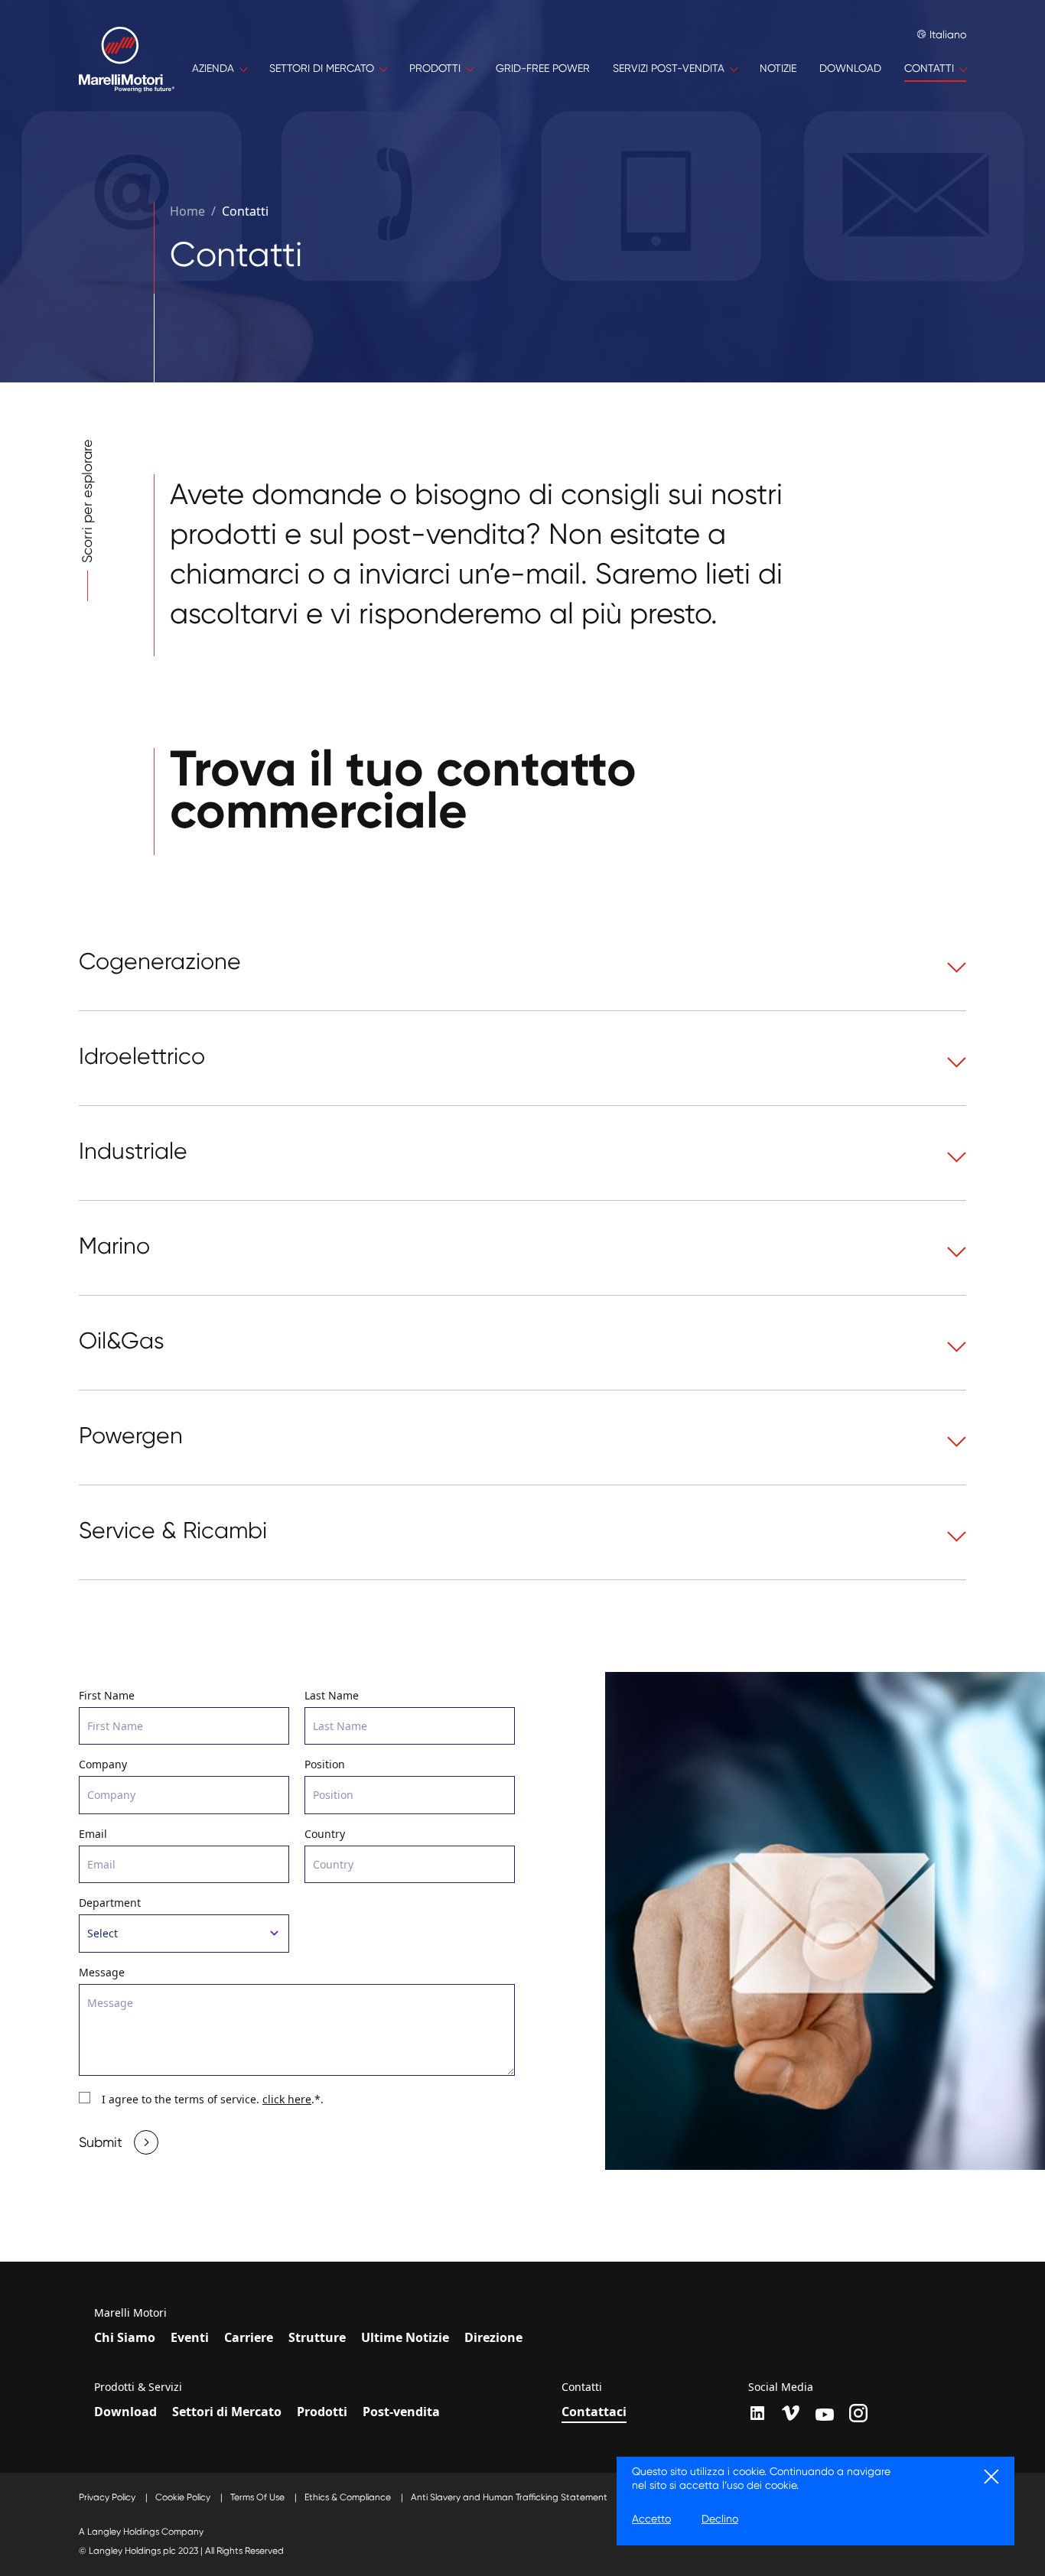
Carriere (249, 2337)
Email (93, 1834)
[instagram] (858, 2413)
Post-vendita (401, 2412)
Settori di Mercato (227, 2412)
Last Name (332, 1695)
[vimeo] (791, 2413)
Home (187, 211)
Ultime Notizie (405, 2337)
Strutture (317, 2337)
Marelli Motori (130, 2313)
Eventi (190, 2337)
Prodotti (322, 2412)
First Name (107, 1695)
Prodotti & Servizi (138, 2387)
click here (287, 2099)
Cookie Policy (184, 2497)
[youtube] (825, 2415)
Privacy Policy (108, 2497)
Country (325, 1834)
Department (110, 1903)
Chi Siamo (125, 2337)
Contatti (245, 211)
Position (325, 1764)
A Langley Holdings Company (141, 2532)
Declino (720, 2519)
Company (103, 1764)
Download (125, 2412)
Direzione (493, 2337)
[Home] (127, 69)
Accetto (651, 2519)
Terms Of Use (259, 2497)
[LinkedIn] (757, 2413)
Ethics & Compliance (349, 2497)
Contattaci (594, 2412)
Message (102, 1972)
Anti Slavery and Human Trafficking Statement (510, 2497)
